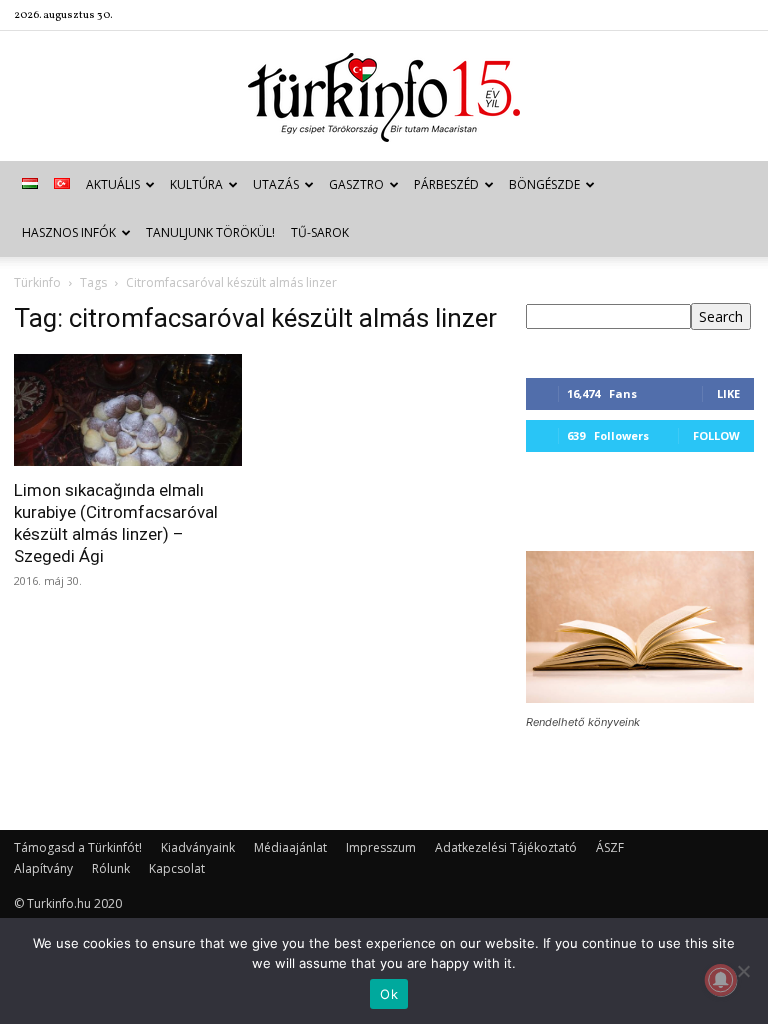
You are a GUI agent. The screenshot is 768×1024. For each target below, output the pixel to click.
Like (728, 393)
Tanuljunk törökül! (210, 232)
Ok (389, 994)
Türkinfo (37, 282)
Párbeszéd (446, 184)
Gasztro (356, 184)
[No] (743, 971)
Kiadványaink (198, 847)
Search (721, 316)
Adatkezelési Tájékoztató (506, 847)
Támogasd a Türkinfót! (78, 847)
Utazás (276, 184)
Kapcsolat (177, 868)
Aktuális (113, 184)
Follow (716, 435)
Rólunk (111, 868)
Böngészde (544, 184)
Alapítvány (43, 868)
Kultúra (196, 184)
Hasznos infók (69, 232)
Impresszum (381, 847)
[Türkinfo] (384, 97)
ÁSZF (610, 847)
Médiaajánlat (290, 847)
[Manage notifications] (721, 980)
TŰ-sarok (320, 232)
